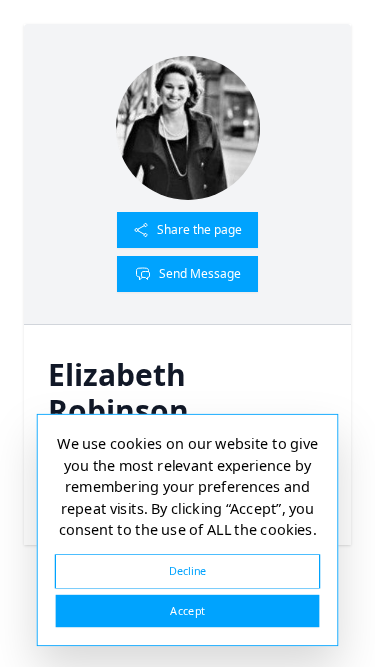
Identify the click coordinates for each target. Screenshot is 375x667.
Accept (187, 610)
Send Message (200, 273)
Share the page (199, 229)
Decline (188, 570)
